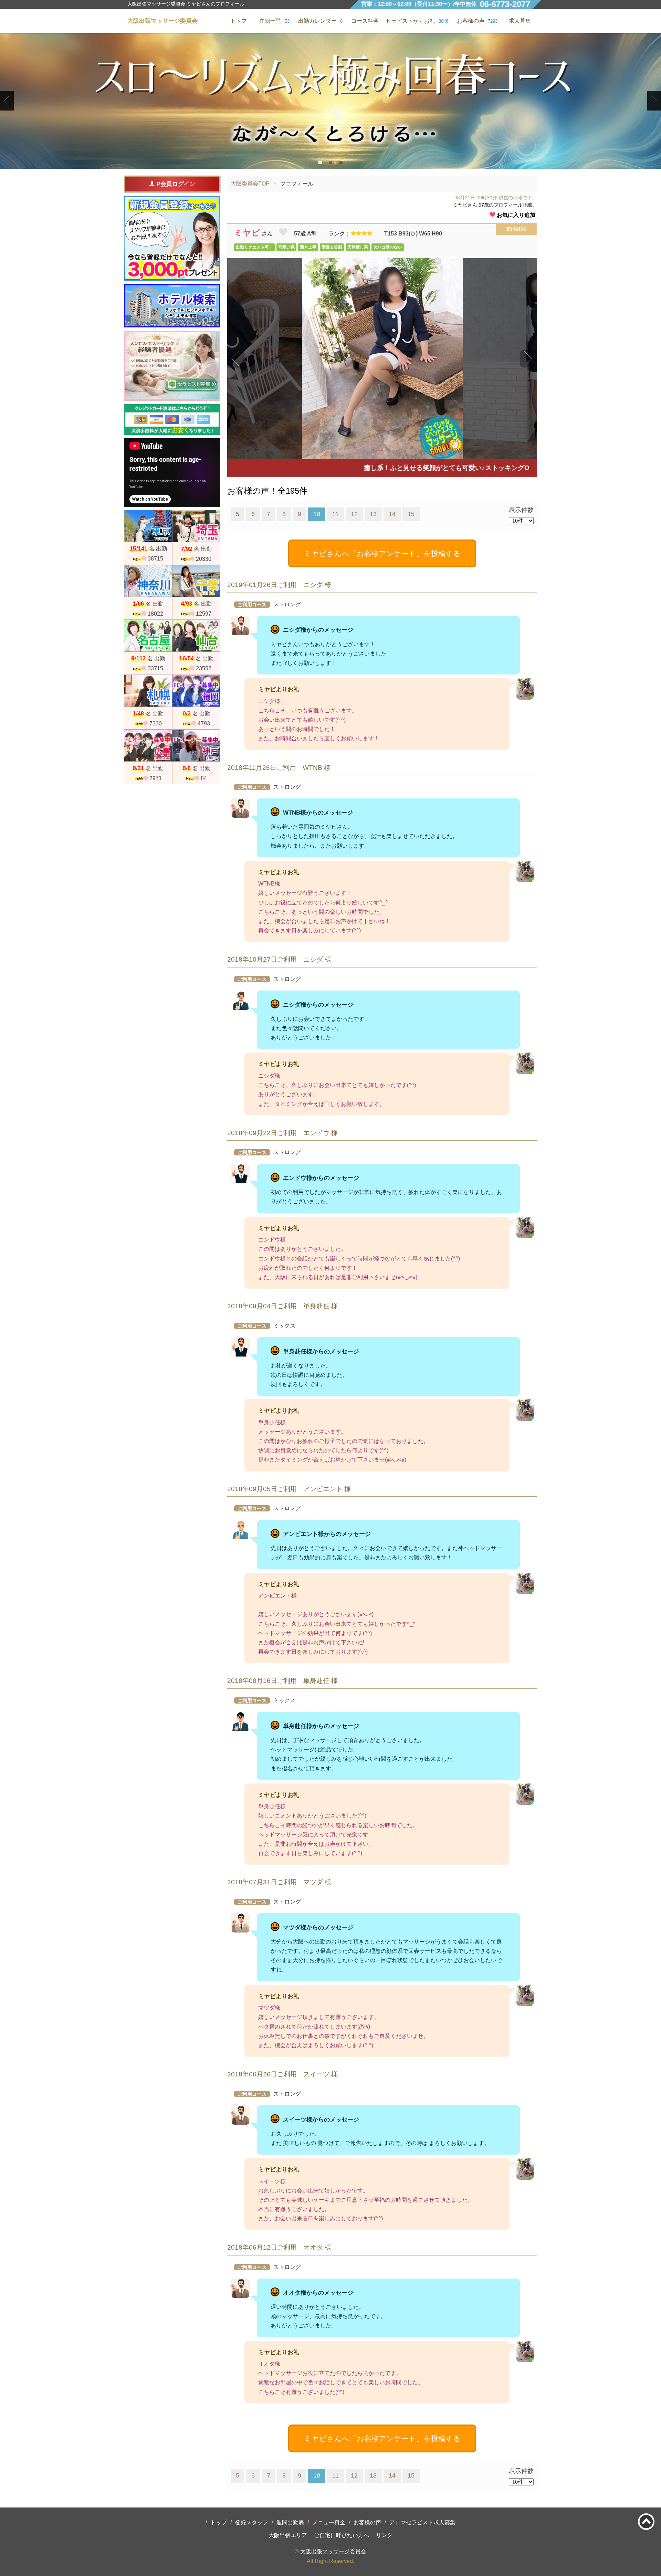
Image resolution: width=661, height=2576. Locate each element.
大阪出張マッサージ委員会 (333, 2551)
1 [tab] (320, 163)
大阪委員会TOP (250, 184)
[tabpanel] (330, 101)
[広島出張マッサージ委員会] (148, 746)
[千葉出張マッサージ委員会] (196, 581)
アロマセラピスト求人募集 (422, 2522)
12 (354, 514)
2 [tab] (331, 163)
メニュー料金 (329, 2522)
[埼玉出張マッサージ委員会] (196, 526)
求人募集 (520, 21)
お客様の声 (367, 2522)
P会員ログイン (176, 184)
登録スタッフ (252, 2522)
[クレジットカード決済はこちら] (172, 420)
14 (392, 514)
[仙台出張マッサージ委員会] (196, 636)
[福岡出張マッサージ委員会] (196, 691)
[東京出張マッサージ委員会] (148, 526)
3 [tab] (341, 163)
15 (411, 514)
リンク (384, 2535)
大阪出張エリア (288, 2535)
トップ (219, 2522)
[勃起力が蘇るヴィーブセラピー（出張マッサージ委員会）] (330, 101)
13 (373, 514)
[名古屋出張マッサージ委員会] (148, 636)
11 (335, 514)
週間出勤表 (290, 2522)
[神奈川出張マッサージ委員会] (148, 581)
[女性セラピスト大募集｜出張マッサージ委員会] (172, 366)
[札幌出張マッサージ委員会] (148, 691)
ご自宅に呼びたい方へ (342, 2535)
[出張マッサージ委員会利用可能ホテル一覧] (172, 306)
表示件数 (521, 510)
